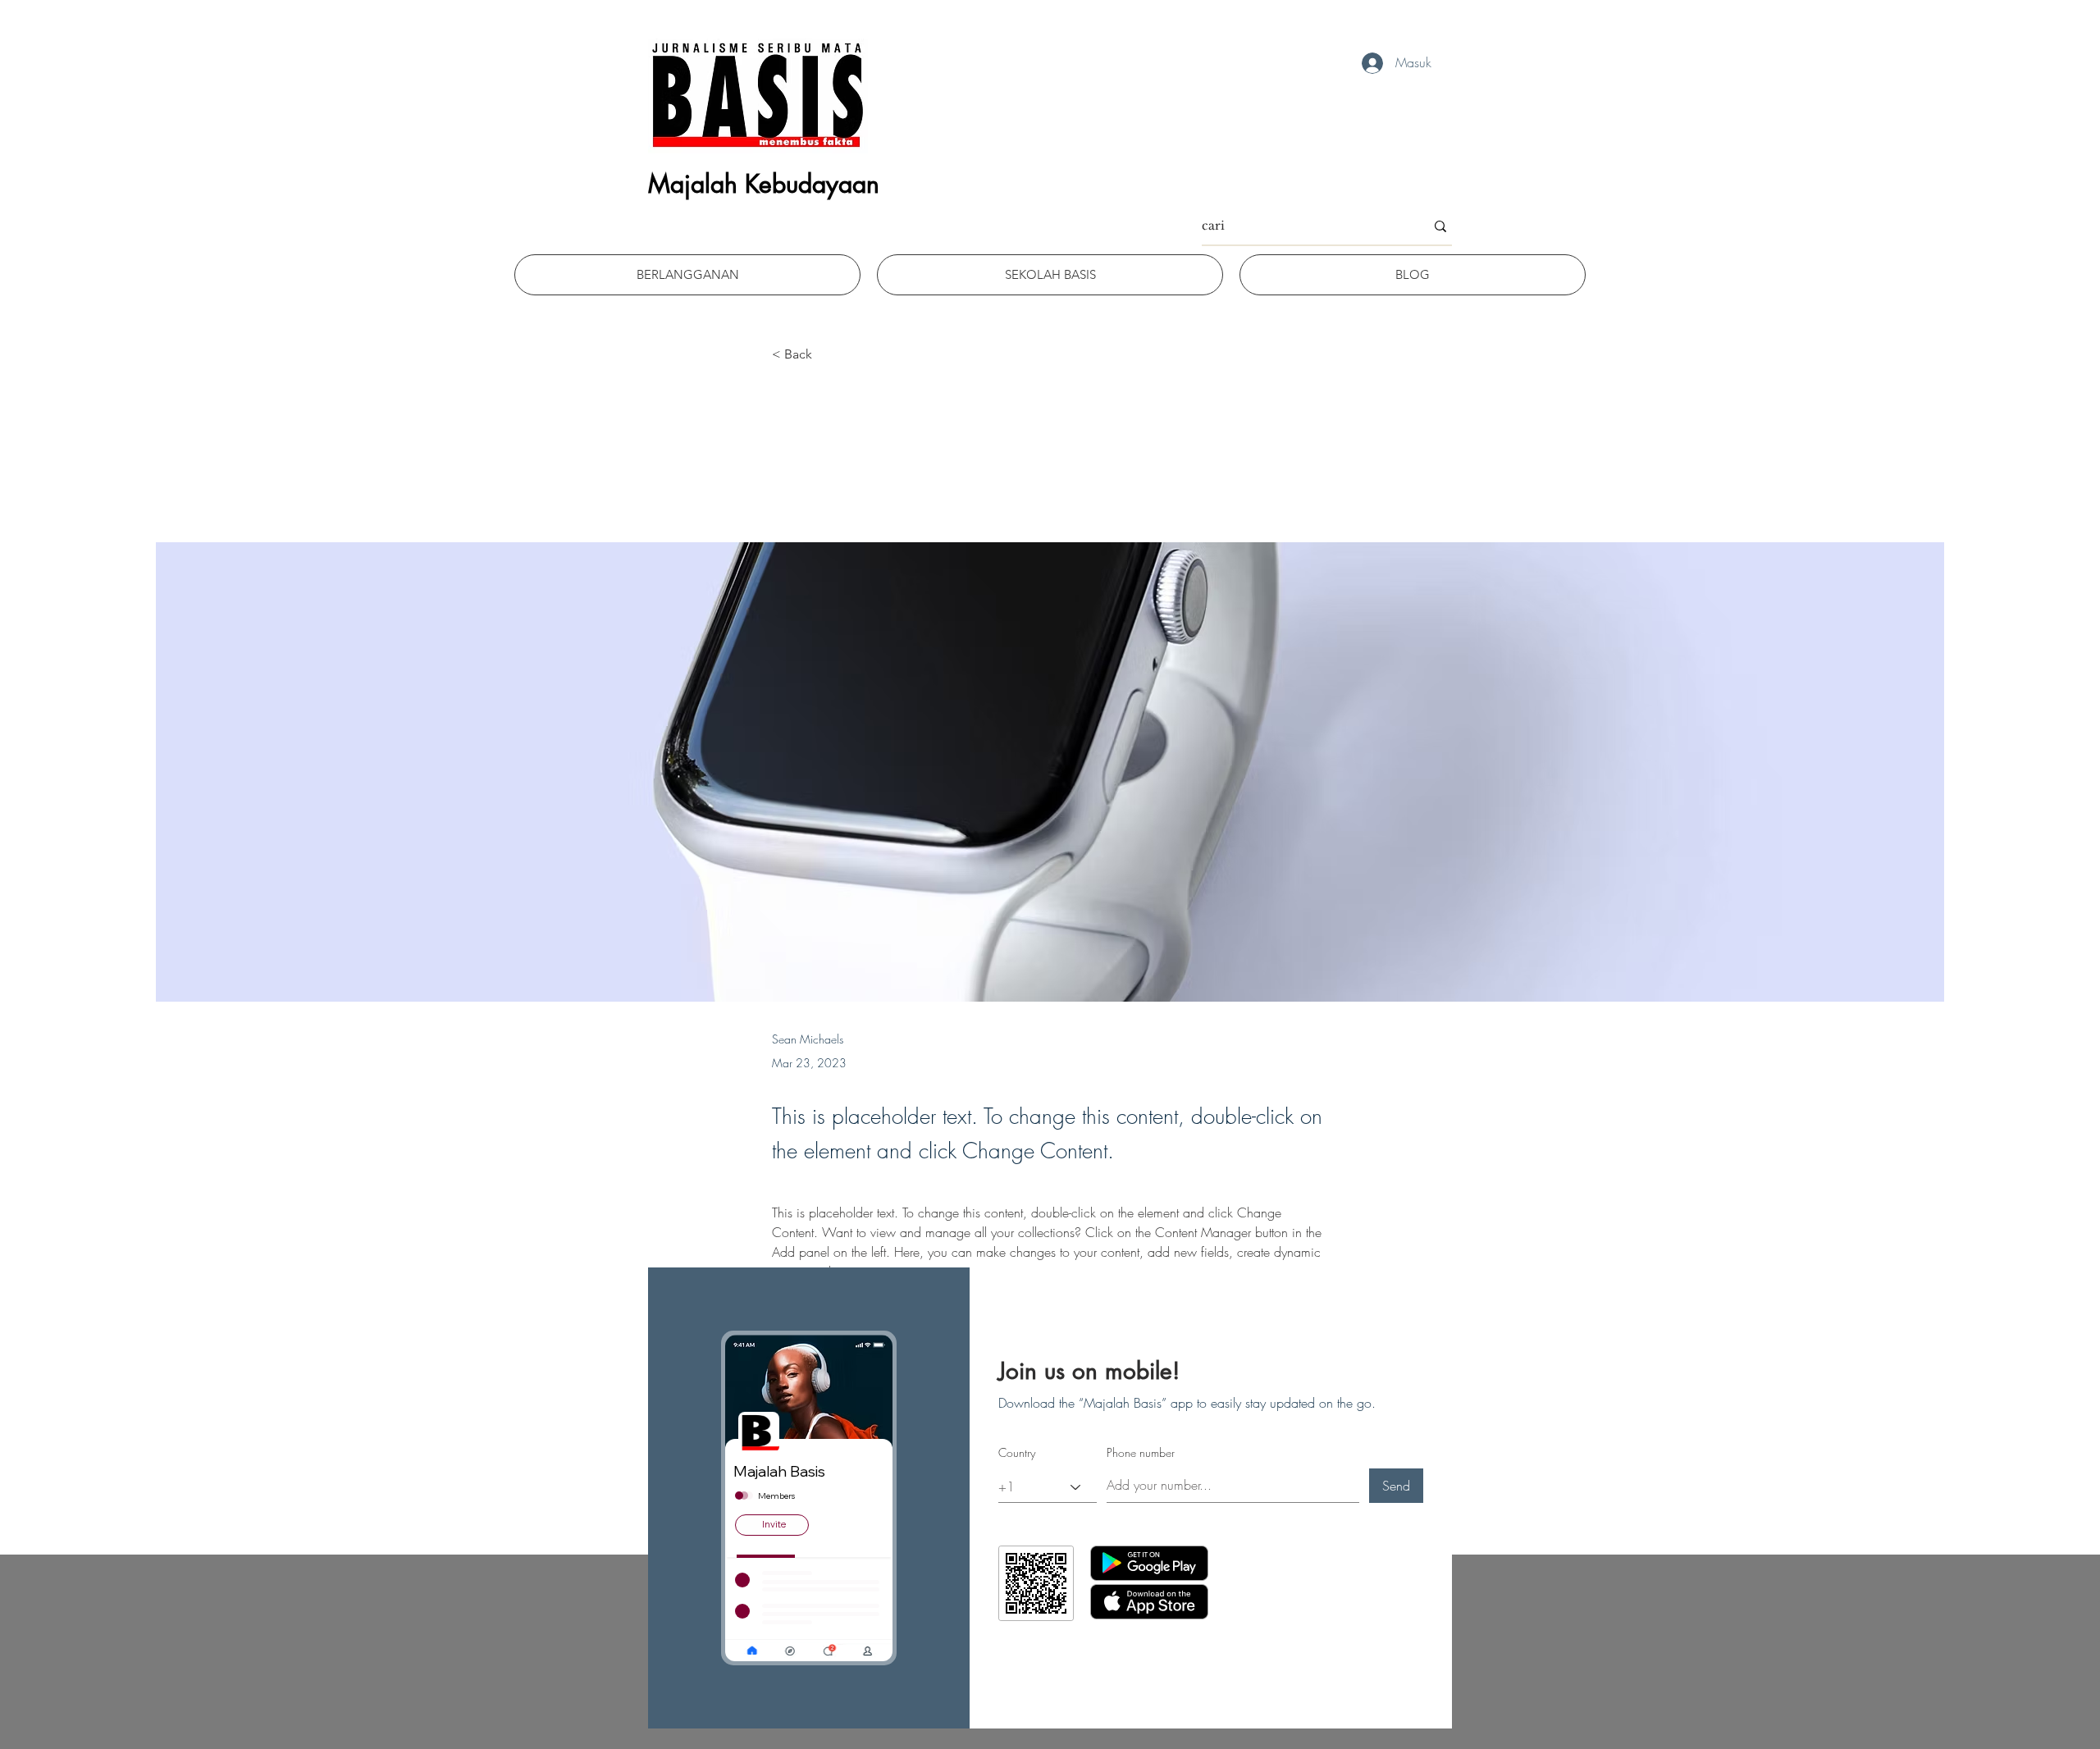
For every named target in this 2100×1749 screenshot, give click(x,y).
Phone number (1141, 1453)
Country (1017, 1453)
